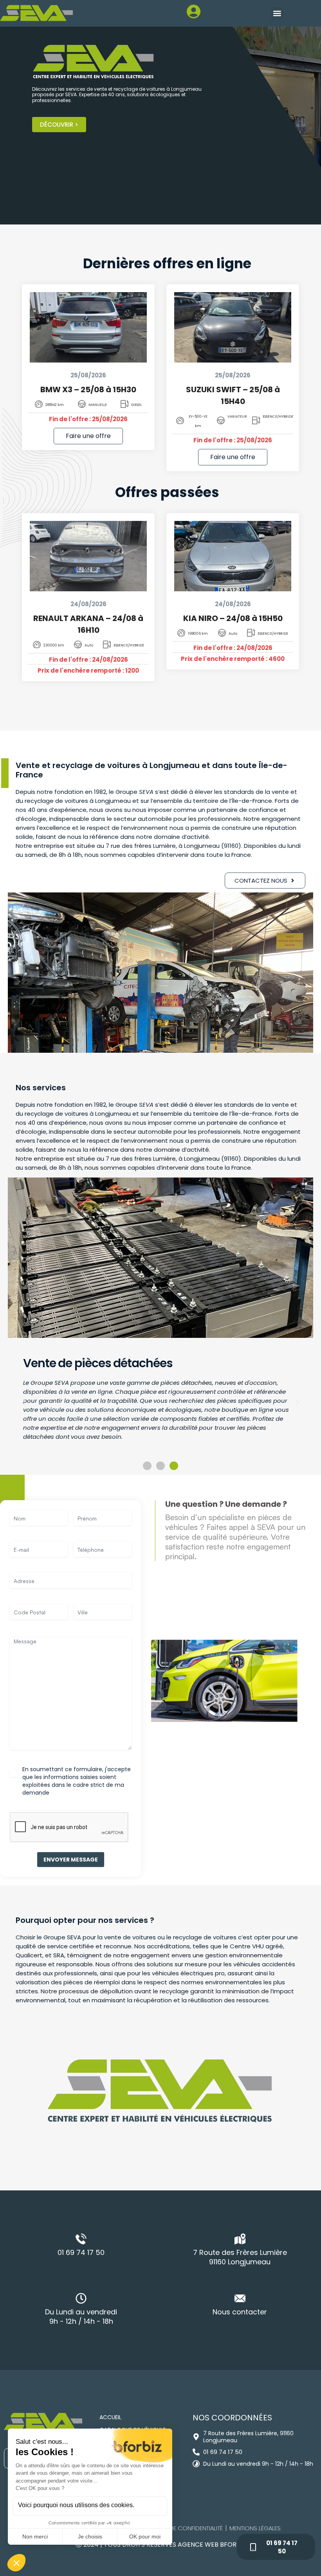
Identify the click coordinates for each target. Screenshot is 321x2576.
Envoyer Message (71, 1860)
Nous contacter (240, 2312)
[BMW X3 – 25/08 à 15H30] (88, 327)
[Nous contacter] (240, 2298)
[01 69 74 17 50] (81, 2239)
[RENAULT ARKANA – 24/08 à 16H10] (88, 556)
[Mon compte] (171, 16)
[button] (277, 13)
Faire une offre (88, 436)
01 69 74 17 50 (81, 2252)
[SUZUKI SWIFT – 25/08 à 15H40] (233, 327)
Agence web (199, 2545)
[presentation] (69, 1827)
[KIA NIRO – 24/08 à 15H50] (233, 556)
